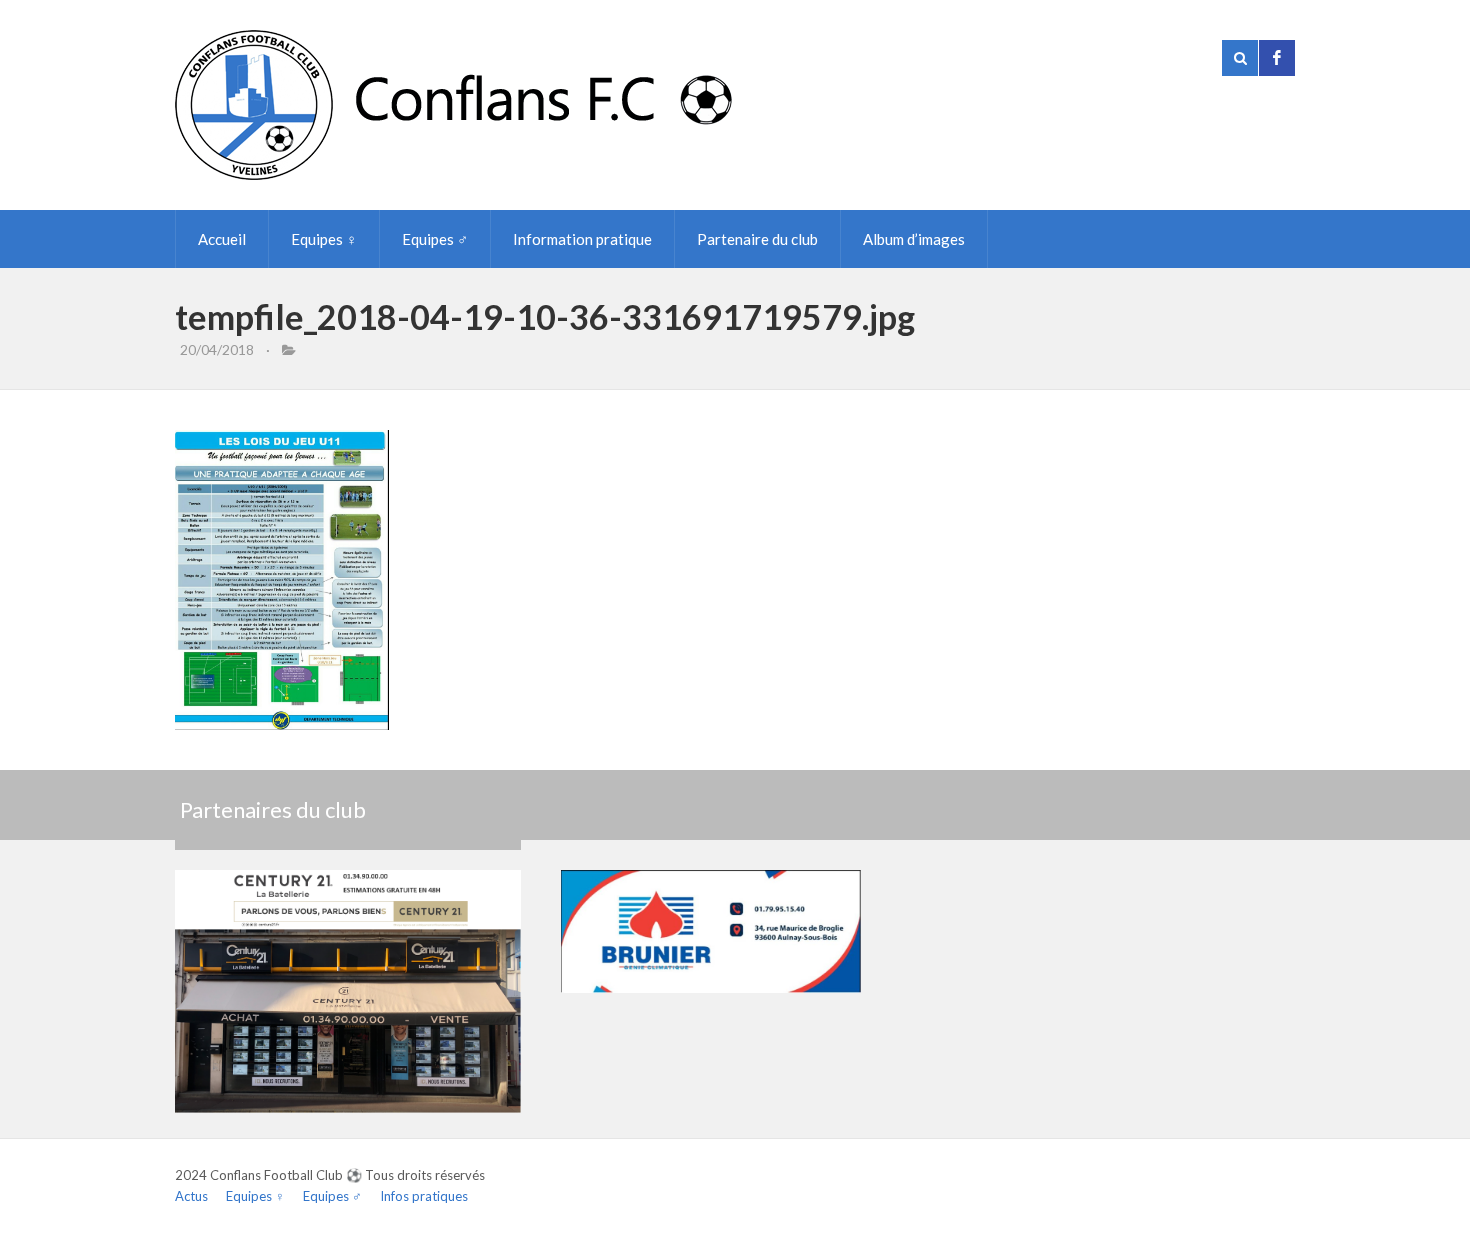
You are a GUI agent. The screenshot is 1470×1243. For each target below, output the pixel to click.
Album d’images (914, 239)
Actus (191, 1196)
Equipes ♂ (435, 239)
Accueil (222, 239)
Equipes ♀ (324, 239)
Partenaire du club (757, 239)
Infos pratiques (424, 1196)
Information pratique (582, 239)
